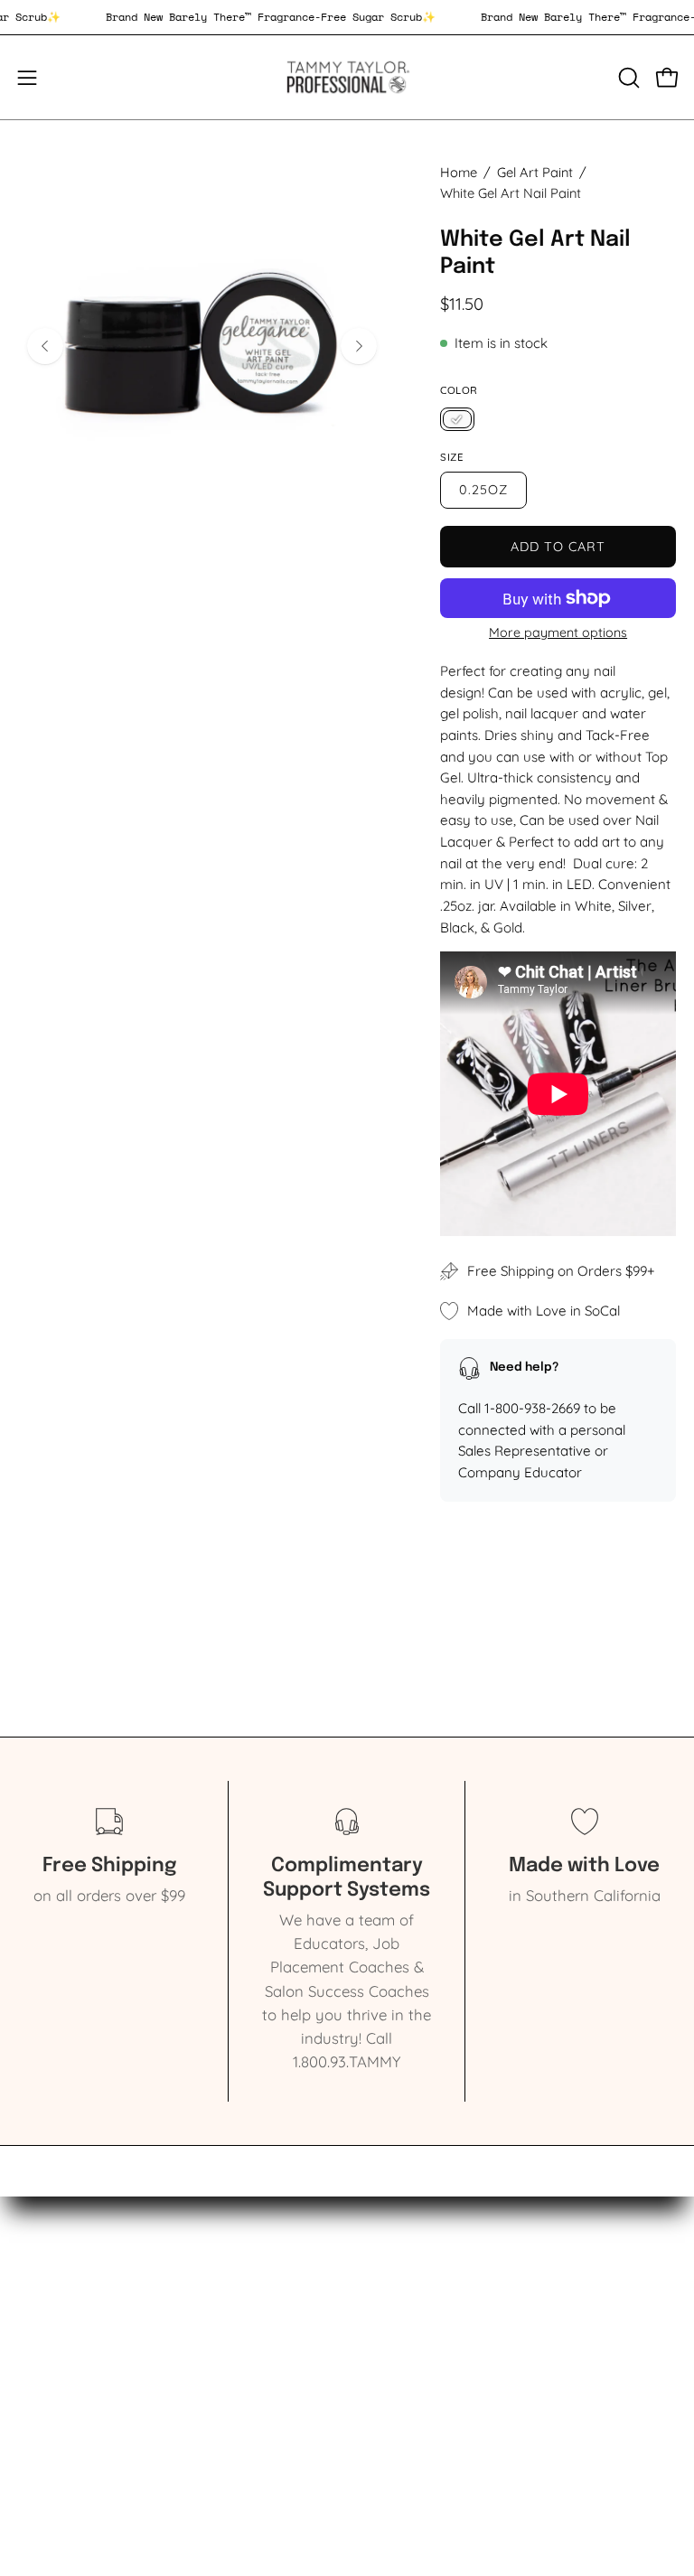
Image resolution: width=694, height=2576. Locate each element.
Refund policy (414, 2410)
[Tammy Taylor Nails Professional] (347, 77)
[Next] (359, 346)
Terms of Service (423, 2379)
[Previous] (45, 346)
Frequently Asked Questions (464, 2442)
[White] (457, 420)
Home (459, 172)
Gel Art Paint (535, 172)
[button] (627, 78)
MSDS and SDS (417, 2348)
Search (389, 2317)
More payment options (558, 632)
